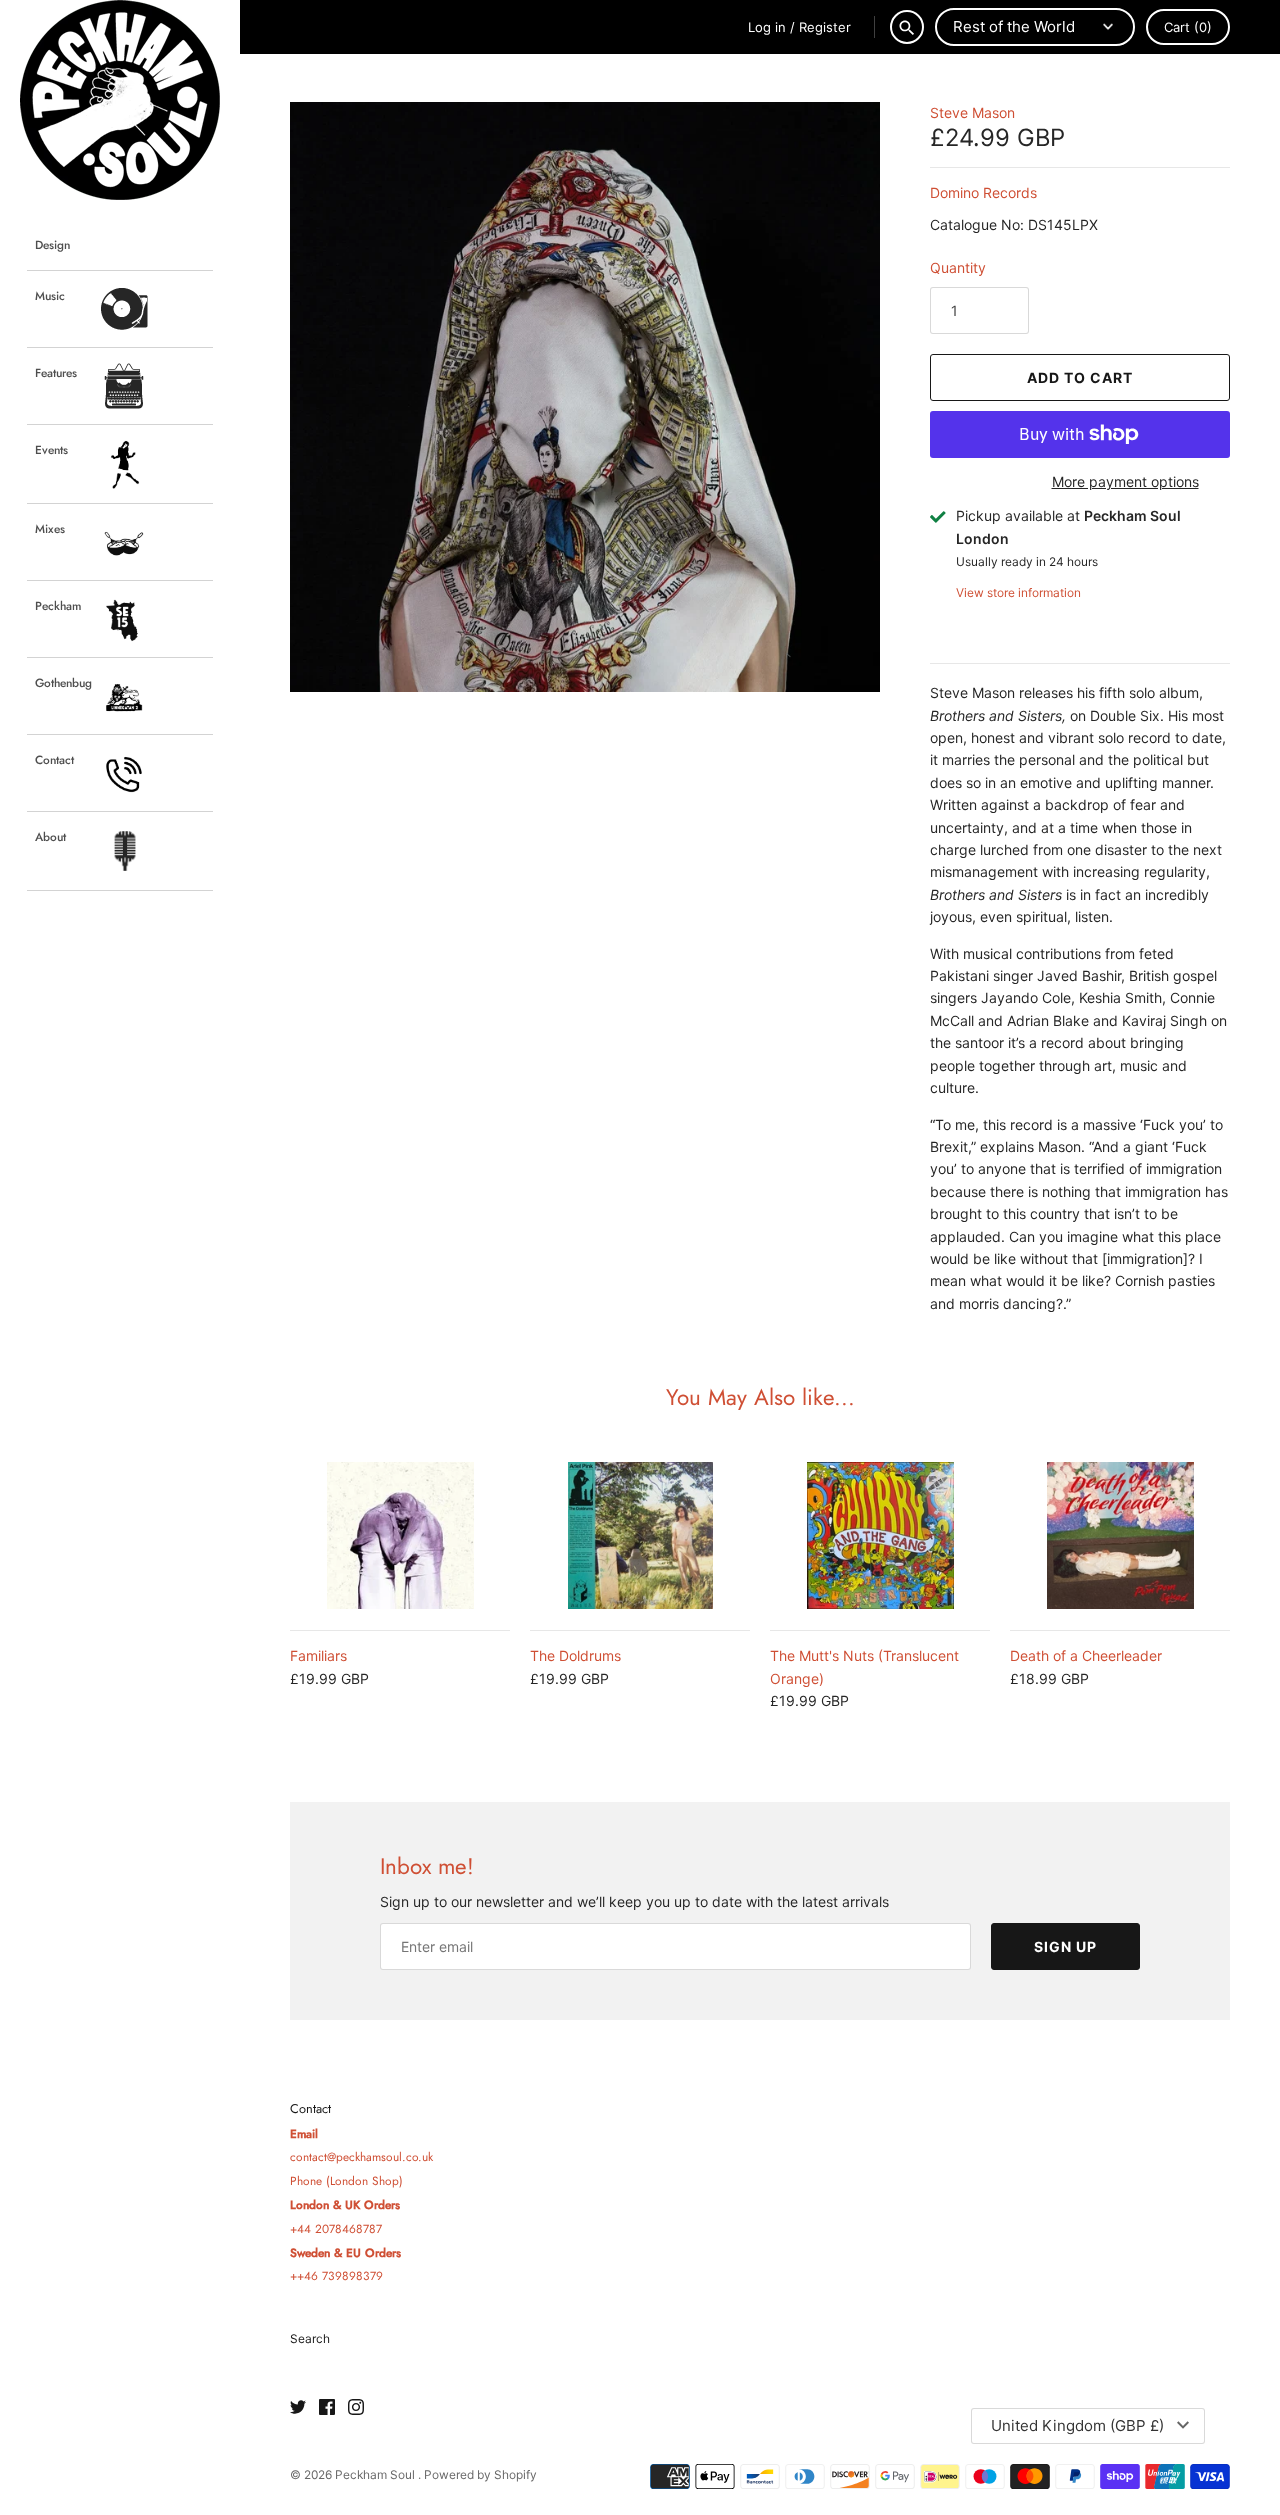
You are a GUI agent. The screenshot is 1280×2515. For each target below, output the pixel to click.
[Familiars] (400, 1535)
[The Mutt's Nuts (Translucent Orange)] (880, 1535)
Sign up (1065, 1946)
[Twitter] (298, 2408)
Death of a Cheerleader (1086, 1655)
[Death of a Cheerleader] (1120, 1535)
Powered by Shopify (480, 2474)
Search (310, 2338)
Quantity (958, 267)
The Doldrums (575, 1655)
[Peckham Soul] (120, 100)
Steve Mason (972, 112)
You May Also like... (760, 1397)
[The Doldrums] (640, 1535)
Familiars (318, 1655)
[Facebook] (327, 2408)
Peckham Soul (376, 2474)
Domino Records (983, 192)
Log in (767, 27)
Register (825, 27)
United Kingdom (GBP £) (1077, 2425)
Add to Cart (1080, 377)
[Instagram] (356, 2408)
